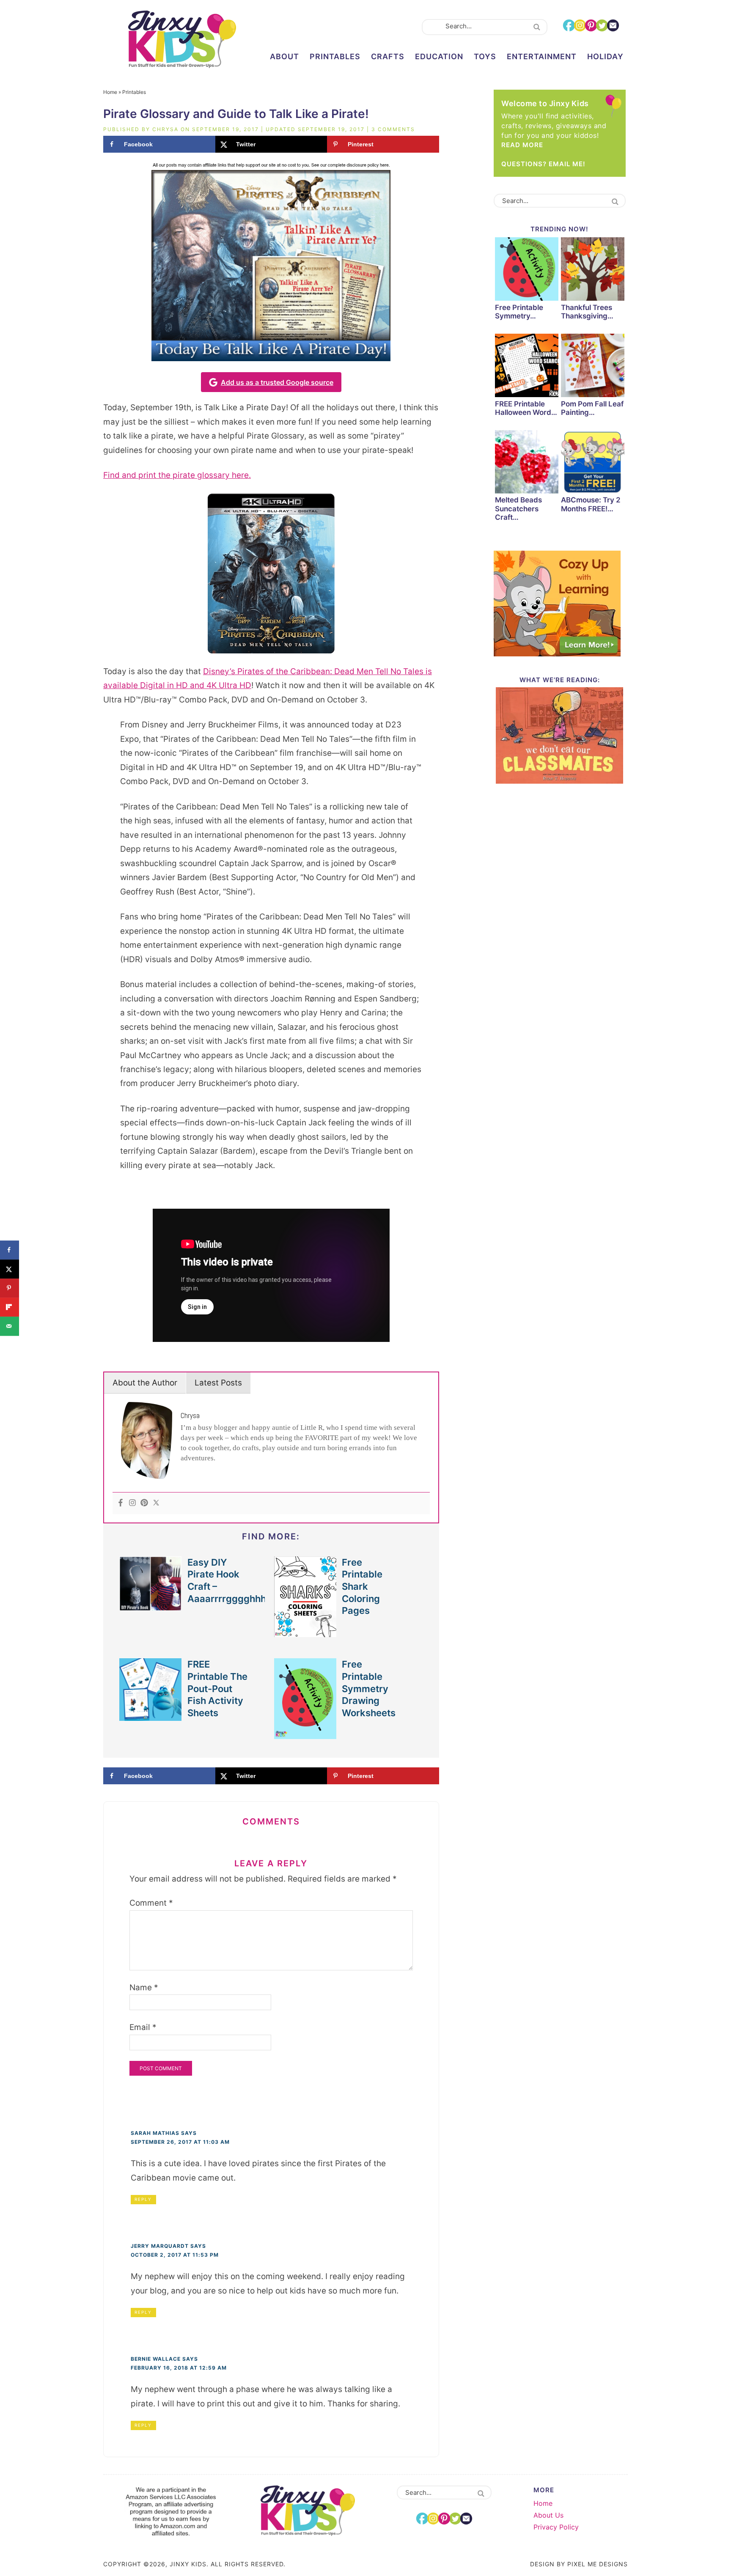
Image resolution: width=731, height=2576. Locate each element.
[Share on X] (10, 1269)
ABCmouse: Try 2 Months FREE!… (591, 504)
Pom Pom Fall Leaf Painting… (592, 408)
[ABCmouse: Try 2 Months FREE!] (593, 463)
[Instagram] (132, 1503)
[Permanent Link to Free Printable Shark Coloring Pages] (305, 1633)
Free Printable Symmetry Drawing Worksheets (369, 1689)
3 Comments (393, 129)
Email (143, 2027)
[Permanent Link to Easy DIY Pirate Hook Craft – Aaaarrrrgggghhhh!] (151, 1606)
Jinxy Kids (182, 39)
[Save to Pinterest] (10, 1288)
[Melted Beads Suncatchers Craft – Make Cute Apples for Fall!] (527, 463)
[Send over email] (10, 1326)
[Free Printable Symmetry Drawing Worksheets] (527, 270)
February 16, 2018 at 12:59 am (179, 2368)
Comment (151, 1903)
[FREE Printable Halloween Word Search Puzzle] (527, 367)
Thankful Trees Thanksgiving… (587, 312)
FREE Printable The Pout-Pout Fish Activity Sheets (217, 1689)
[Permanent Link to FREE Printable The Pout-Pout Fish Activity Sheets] (151, 1716)
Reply (143, 2199)
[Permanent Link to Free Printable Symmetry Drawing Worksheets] (305, 1735)
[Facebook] (121, 1503)
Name (144, 1988)
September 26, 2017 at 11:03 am (180, 2142)
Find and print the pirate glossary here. (177, 475)
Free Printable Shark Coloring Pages (362, 1587)
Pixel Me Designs (598, 2564)
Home (110, 92)
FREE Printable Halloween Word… (526, 408)
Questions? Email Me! (543, 164)
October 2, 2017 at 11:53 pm (175, 2255)
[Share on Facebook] (10, 1250)
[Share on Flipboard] (10, 1307)
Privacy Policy (556, 2527)
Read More (522, 145)
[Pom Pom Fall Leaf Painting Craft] (593, 367)
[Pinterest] (144, 1503)
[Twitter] (156, 1503)
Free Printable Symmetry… (519, 312)
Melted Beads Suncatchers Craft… (518, 509)
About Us (548, 2515)
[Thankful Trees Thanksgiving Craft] (593, 270)
